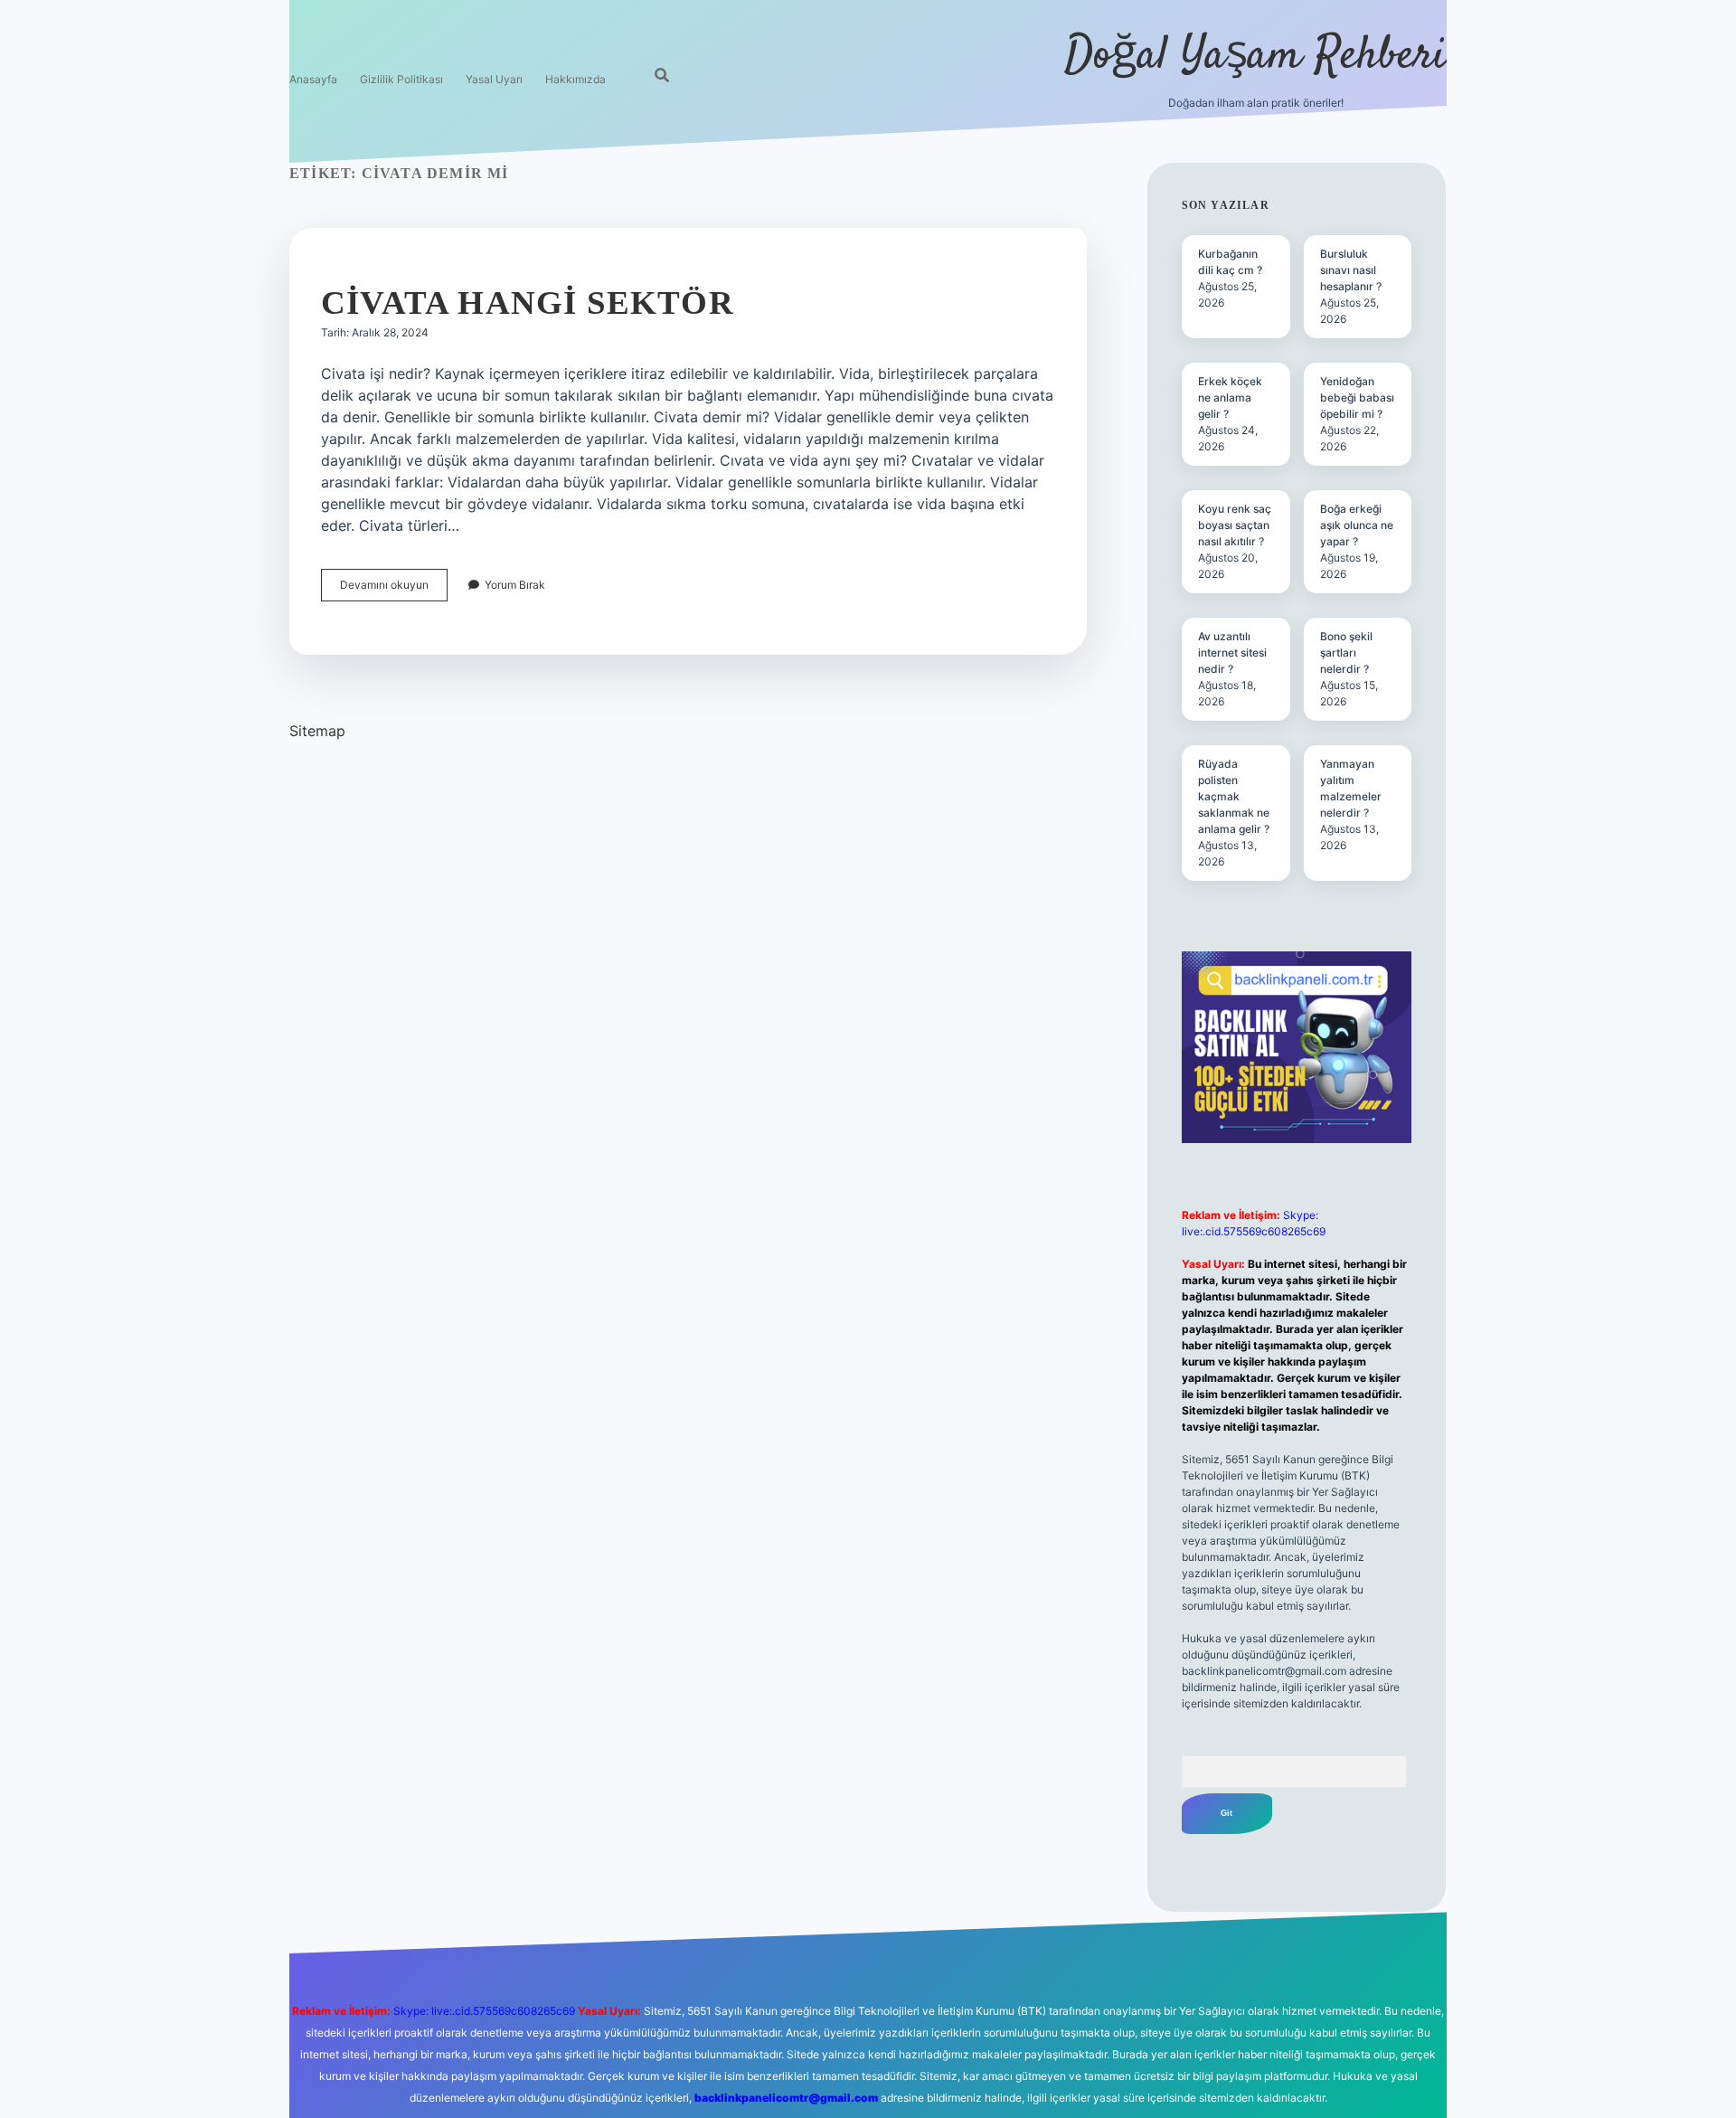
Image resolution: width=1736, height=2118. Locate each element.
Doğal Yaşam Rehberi (1255, 57)
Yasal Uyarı (494, 79)
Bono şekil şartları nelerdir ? (1346, 652)
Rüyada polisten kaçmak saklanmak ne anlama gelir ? (1234, 796)
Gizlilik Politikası (401, 79)
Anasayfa (313, 79)
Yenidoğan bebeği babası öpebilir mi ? (1357, 397)
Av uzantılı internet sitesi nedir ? (1232, 652)
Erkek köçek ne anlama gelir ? (1230, 397)
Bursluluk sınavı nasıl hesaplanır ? (1351, 270)
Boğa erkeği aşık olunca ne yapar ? (1357, 525)
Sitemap (317, 731)
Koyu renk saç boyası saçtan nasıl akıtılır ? (1235, 525)
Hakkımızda (576, 79)
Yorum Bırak (515, 585)
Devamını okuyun (394, 589)
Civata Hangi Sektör (528, 303)
